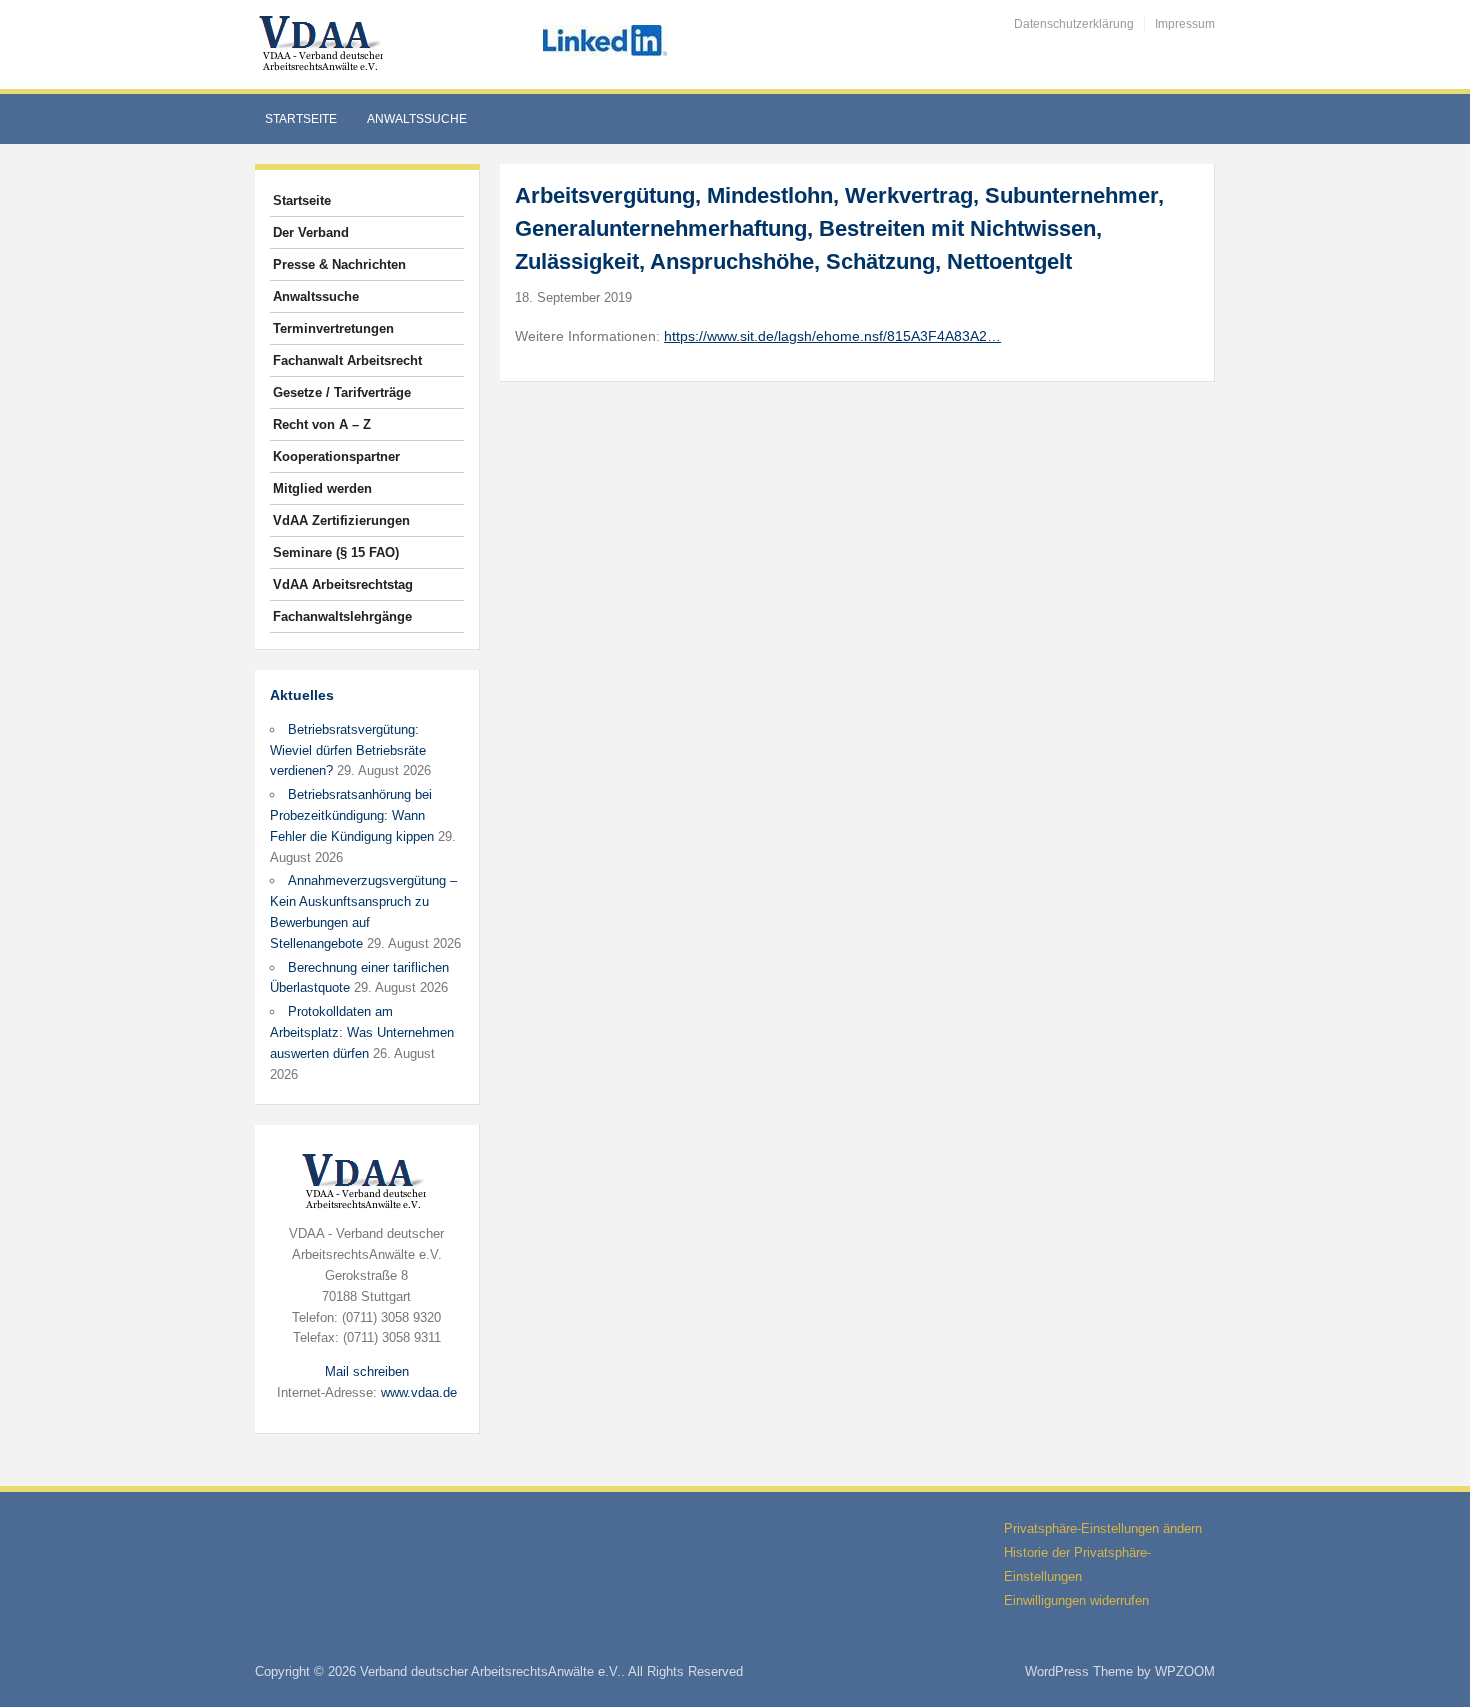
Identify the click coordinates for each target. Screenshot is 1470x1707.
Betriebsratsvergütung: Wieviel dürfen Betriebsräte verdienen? (348, 750)
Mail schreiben (367, 1371)
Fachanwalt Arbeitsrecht (347, 360)
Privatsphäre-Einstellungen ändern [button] (1103, 1528)
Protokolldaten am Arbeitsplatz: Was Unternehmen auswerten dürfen (362, 1032)
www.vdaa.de (419, 1392)
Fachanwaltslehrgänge (342, 616)
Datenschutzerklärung (1074, 24)
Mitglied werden (322, 488)
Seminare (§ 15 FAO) (336, 552)
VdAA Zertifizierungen (341, 520)
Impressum (1185, 24)
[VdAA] (324, 43)
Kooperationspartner (336, 456)
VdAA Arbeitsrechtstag (343, 584)
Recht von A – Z (322, 424)
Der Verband (311, 232)
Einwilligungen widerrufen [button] (1076, 1600)
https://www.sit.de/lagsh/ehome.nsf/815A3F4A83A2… (832, 336)
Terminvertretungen (333, 328)
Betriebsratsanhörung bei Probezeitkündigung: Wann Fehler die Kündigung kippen (352, 815)
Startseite (301, 119)
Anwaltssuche (417, 119)
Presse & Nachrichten (339, 264)
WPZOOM (1185, 1671)
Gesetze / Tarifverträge (342, 392)
